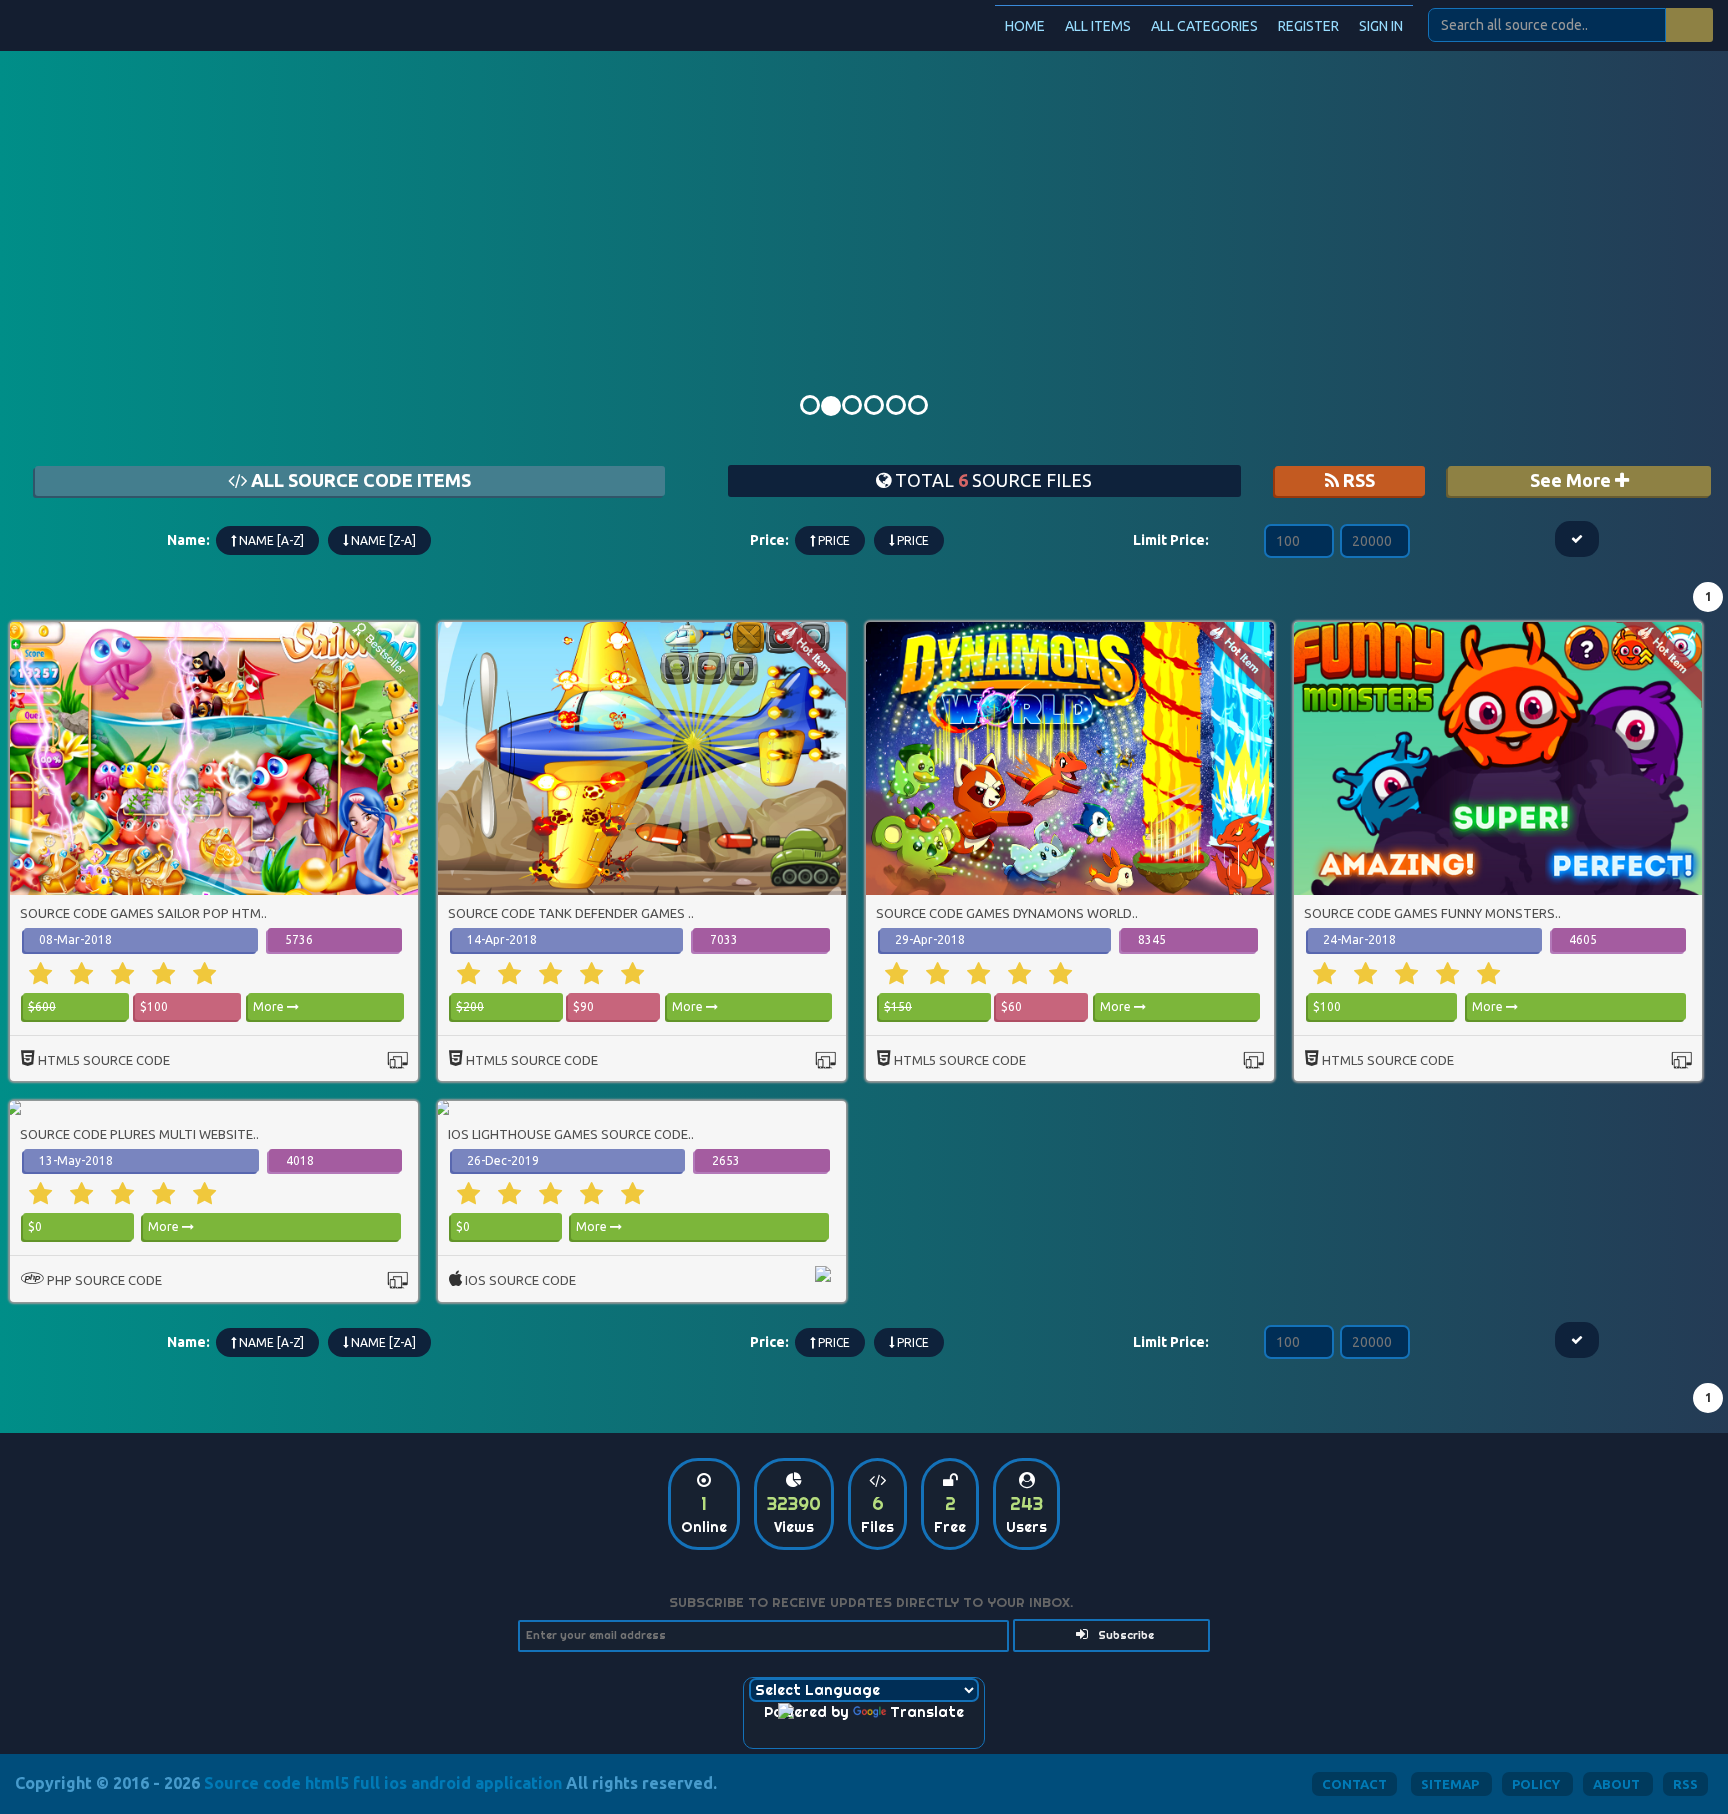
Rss (1685, 1784)
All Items (1098, 26)
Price (832, 540)
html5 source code (104, 1060)
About (1618, 1784)
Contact (1354, 1784)
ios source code (520, 1280)
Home (1025, 26)
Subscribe (1124, 1635)
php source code (104, 1280)
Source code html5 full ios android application (383, 1783)
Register (1308, 26)
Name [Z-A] (382, 540)
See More (1572, 480)
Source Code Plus (129, 24)
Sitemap (1451, 1784)
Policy (1537, 1784)
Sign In (1381, 26)
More (270, 1006)
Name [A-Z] (270, 540)
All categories (1204, 26)
